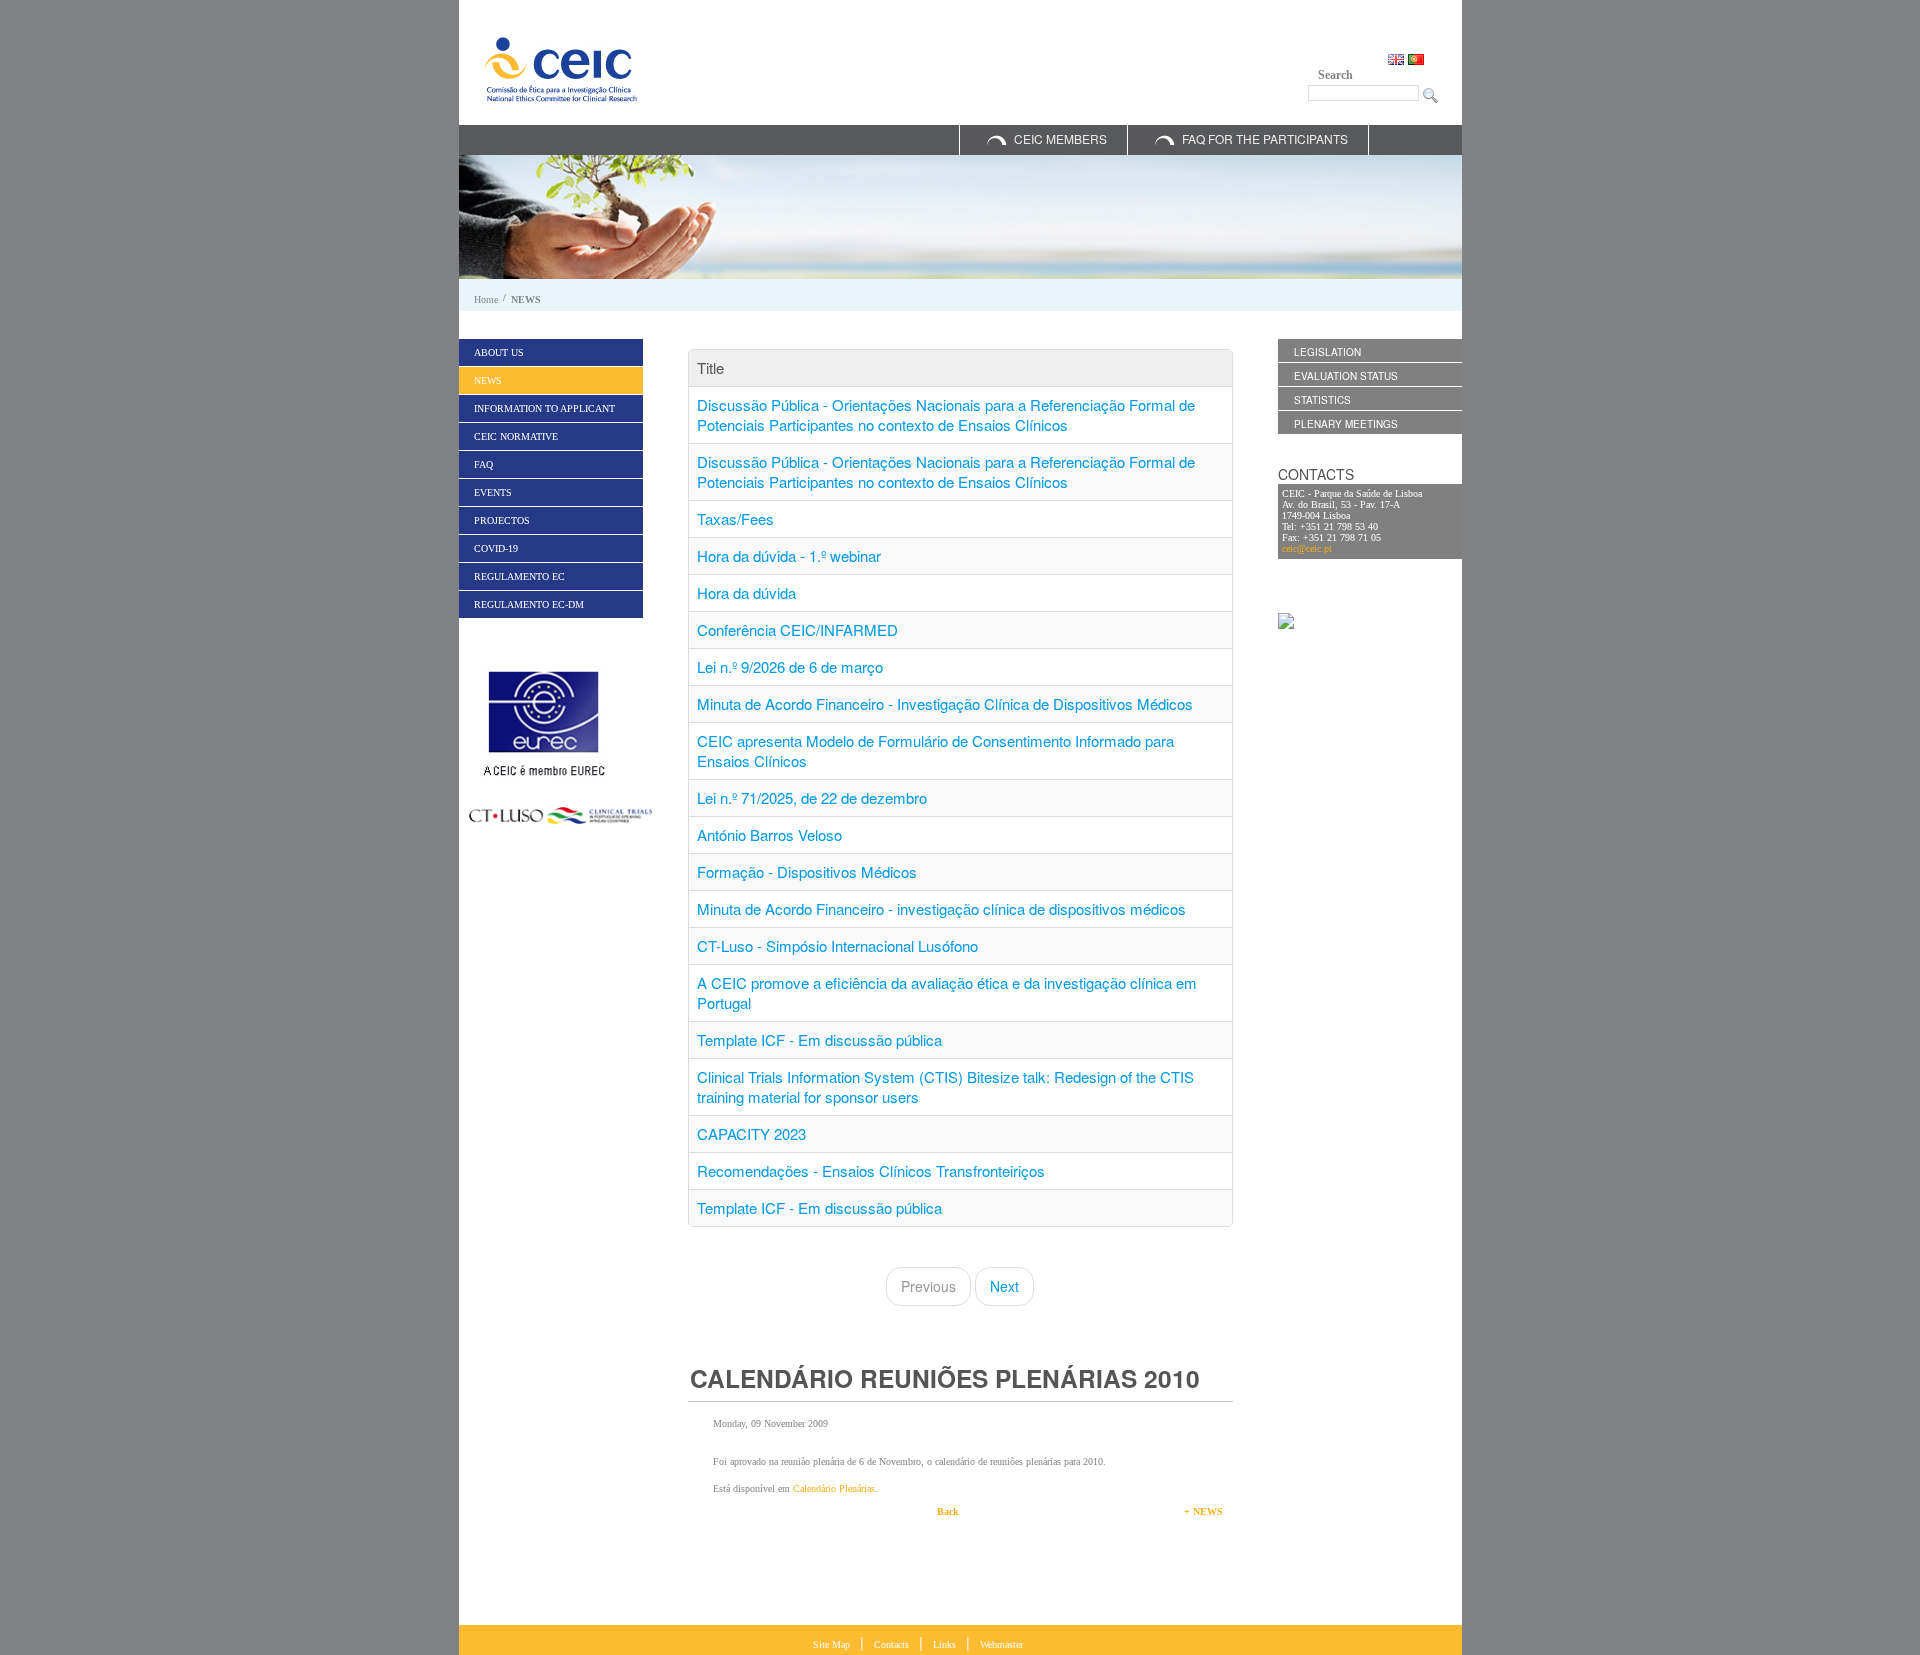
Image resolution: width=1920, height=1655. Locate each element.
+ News (1203, 1511)
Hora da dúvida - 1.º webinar (789, 555)
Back (948, 1511)
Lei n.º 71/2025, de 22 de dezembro (812, 797)
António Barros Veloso (769, 834)
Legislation (1327, 352)
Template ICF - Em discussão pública (819, 1039)
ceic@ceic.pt (1307, 548)
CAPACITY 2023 (751, 1133)
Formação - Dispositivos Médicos (807, 871)
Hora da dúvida (746, 592)
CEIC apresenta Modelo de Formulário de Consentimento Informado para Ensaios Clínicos (935, 750)
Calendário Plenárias (834, 1488)
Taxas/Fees (735, 518)
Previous (928, 1286)
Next (1004, 1286)
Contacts (891, 1644)
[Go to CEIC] (560, 69)
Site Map (831, 1644)
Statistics (1322, 400)
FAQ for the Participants (1265, 138)
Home (486, 299)
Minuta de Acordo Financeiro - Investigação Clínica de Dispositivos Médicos (945, 703)
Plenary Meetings (1346, 424)
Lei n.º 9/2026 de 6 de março (790, 666)
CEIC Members (1060, 138)
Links (944, 1644)
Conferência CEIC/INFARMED (797, 629)
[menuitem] (551, 352)
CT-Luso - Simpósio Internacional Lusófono (837, 945)
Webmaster (1001, 1644)
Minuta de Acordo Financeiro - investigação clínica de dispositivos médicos (941, 908)
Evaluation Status (1346, 376)
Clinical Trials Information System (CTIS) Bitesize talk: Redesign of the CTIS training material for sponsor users (945, 1086)
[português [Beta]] (1416, 57)
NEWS (526, 299)
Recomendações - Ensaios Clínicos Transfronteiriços (871, 1170)
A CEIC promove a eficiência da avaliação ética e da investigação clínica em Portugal (947, 992)
